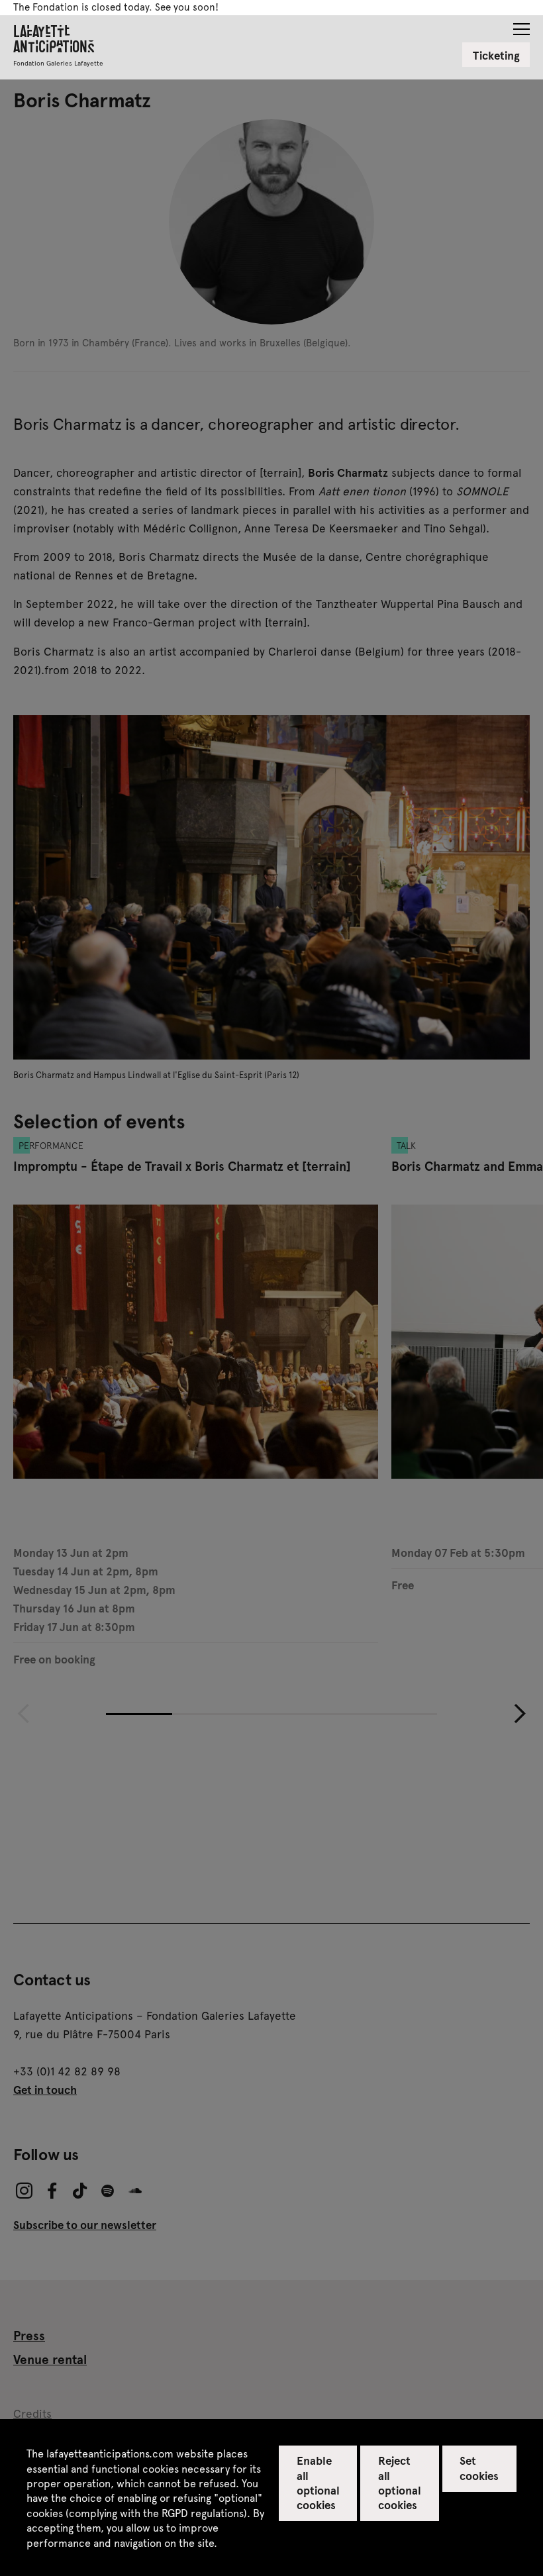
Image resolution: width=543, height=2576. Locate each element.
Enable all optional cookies (318, 2482)
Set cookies (479, 2467)
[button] (521, 25)
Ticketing (496, 55)
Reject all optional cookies (400, 2482)
